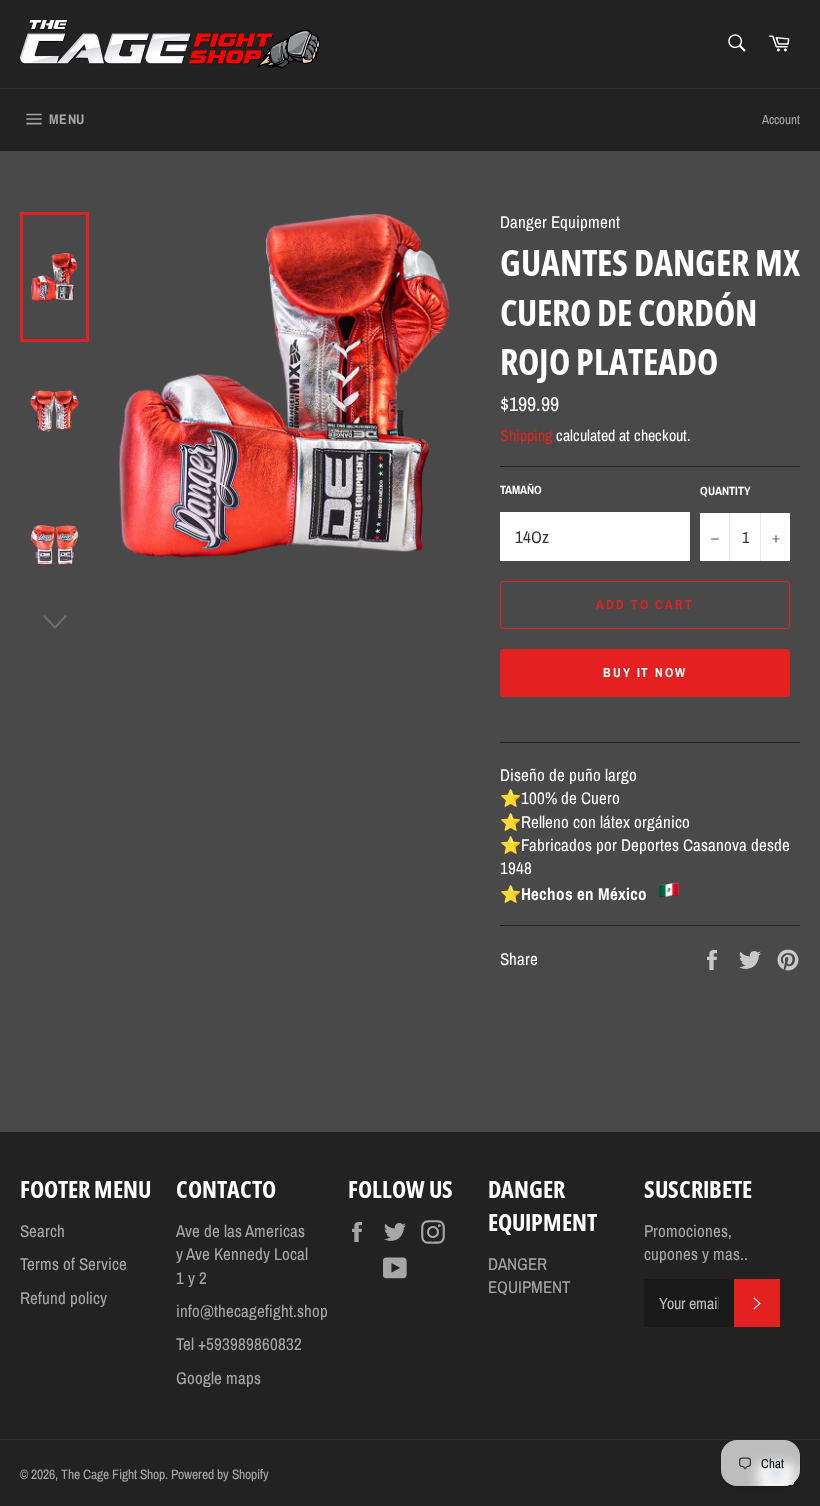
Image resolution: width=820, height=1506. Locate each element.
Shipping (526, 435)
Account (781, 119)
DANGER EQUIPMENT (529, 1275)
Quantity (725, 491)
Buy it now (645, 672)
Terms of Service (73, 1263)
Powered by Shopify (220, 1474)
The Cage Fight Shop (113, 1474)
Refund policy (63, 1297)
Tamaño (521, 490)
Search (42, 1230)
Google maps (218, 1377)
